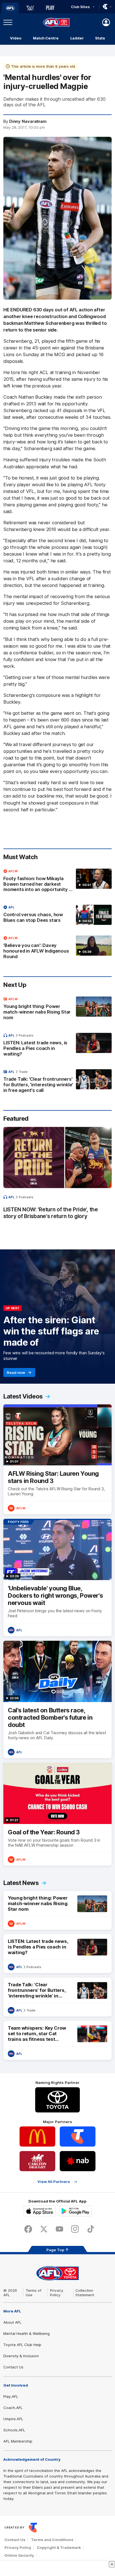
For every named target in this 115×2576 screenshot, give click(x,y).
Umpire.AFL (13, 2419)
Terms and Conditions (52, 2540)
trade (23, 1072)
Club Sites (80, 7)
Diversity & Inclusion (21, 2356)
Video (16, 38)
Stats (100, 38)
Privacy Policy (57, 2293)
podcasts (26, 1035)
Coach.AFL (13, 2408)
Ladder (77, 38)
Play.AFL (11, 2396)
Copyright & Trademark (59, 2547)
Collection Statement (85, 2293)
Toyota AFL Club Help (22, 2345)
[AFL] (10, 8)
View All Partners (54, 2182)
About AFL (12, 2322)
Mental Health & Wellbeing (27, 2333)
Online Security (19, 2555)
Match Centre (46, 38)
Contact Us (13, 2367)
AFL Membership (18, 2441)
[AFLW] (30, 8)
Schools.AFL (14, 2430)
